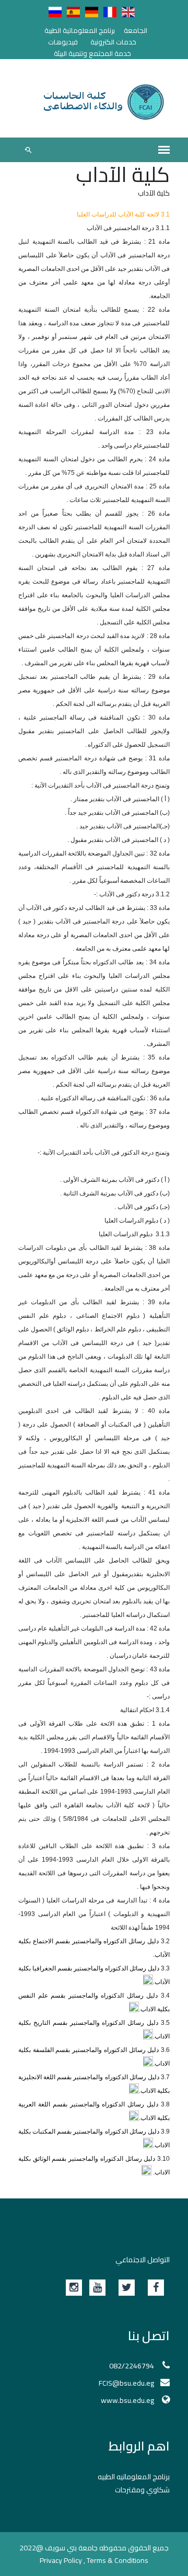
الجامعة (136, 30)
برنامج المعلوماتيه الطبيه (134, 2477)
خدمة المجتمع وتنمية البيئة (92, 53)
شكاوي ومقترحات (142, 2490)
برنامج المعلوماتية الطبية (80, 30)
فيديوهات (63, 42)
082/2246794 (132, 2366)
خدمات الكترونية (113, 42)
